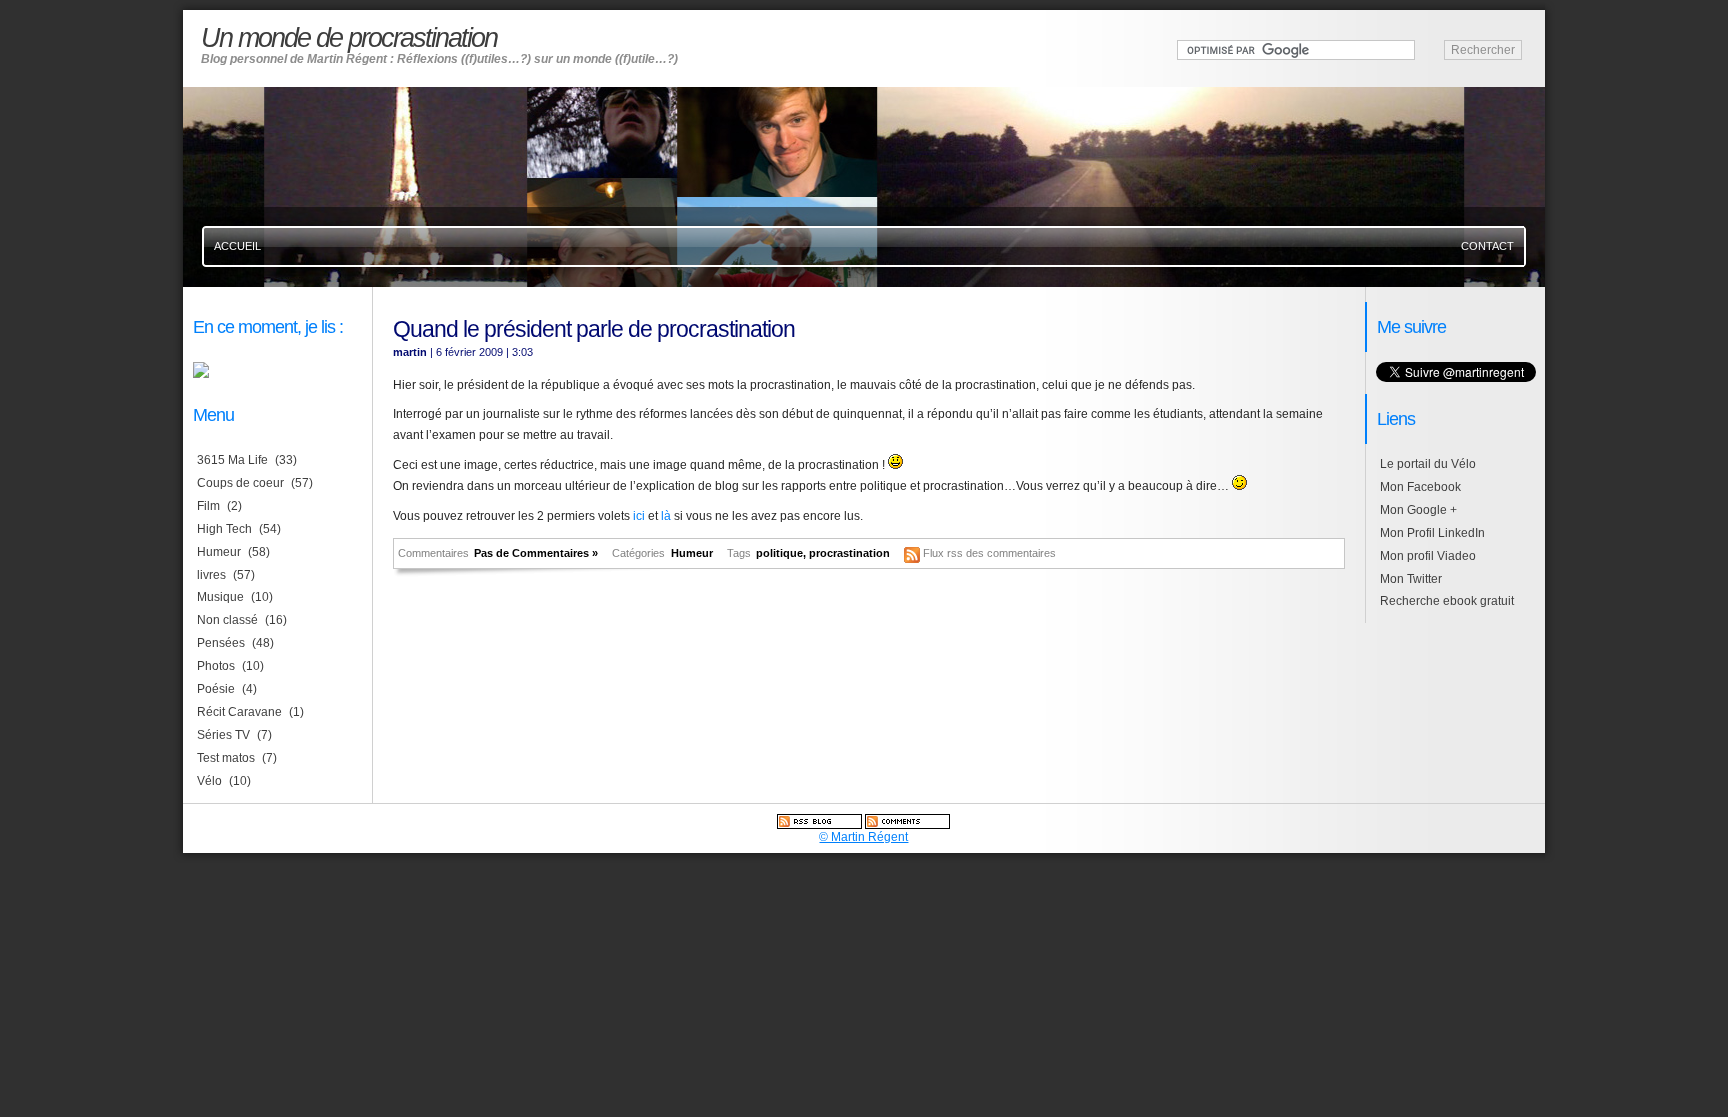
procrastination (849, 553)
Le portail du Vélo (1428, 464)
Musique (220, 597)
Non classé (227, 620)
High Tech (224, 529)
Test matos (226, 758)
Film (208, 506)
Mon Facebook (1420, 487)
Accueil (237, 246)
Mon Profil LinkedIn (1432, 533)
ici (639, 516)
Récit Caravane (239, 712)
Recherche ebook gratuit (1447, 601)
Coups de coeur (240, 483)
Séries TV (223, 735)
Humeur (692, 553)
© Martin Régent (863, 837)
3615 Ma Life (232, 460)
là (666, 516)
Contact (1487, 246)
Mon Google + (1418, 510)
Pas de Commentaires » (536, 553)
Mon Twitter (1411, 579)
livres (211, 575)
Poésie (216, 689)
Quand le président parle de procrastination (594, 329)
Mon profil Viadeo (1428, 556)
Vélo (209, 781)
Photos (216, 666)
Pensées (221, 643)
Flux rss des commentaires (989, 553)
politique (779, 553)
